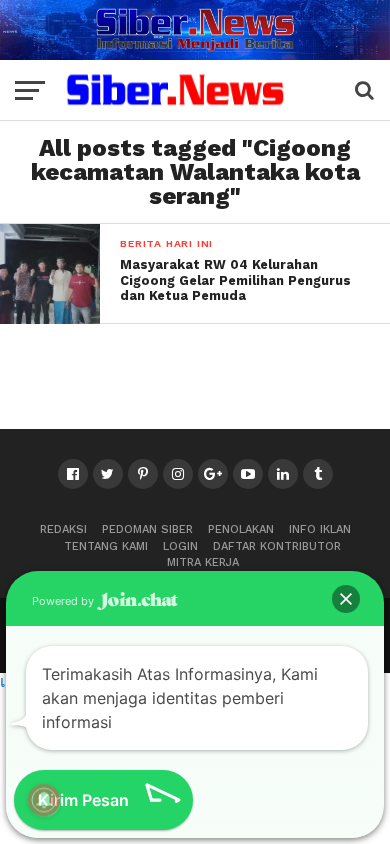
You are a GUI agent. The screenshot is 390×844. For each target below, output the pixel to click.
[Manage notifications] (44, 800)
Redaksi (63, 529)
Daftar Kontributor (277, 546)
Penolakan (241, 529)
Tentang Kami (106, 546)
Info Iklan (320, 529)
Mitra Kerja (203, 562)
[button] (346, 599)
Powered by (64, 601)
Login (180, 546)
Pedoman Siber (147, 529)
